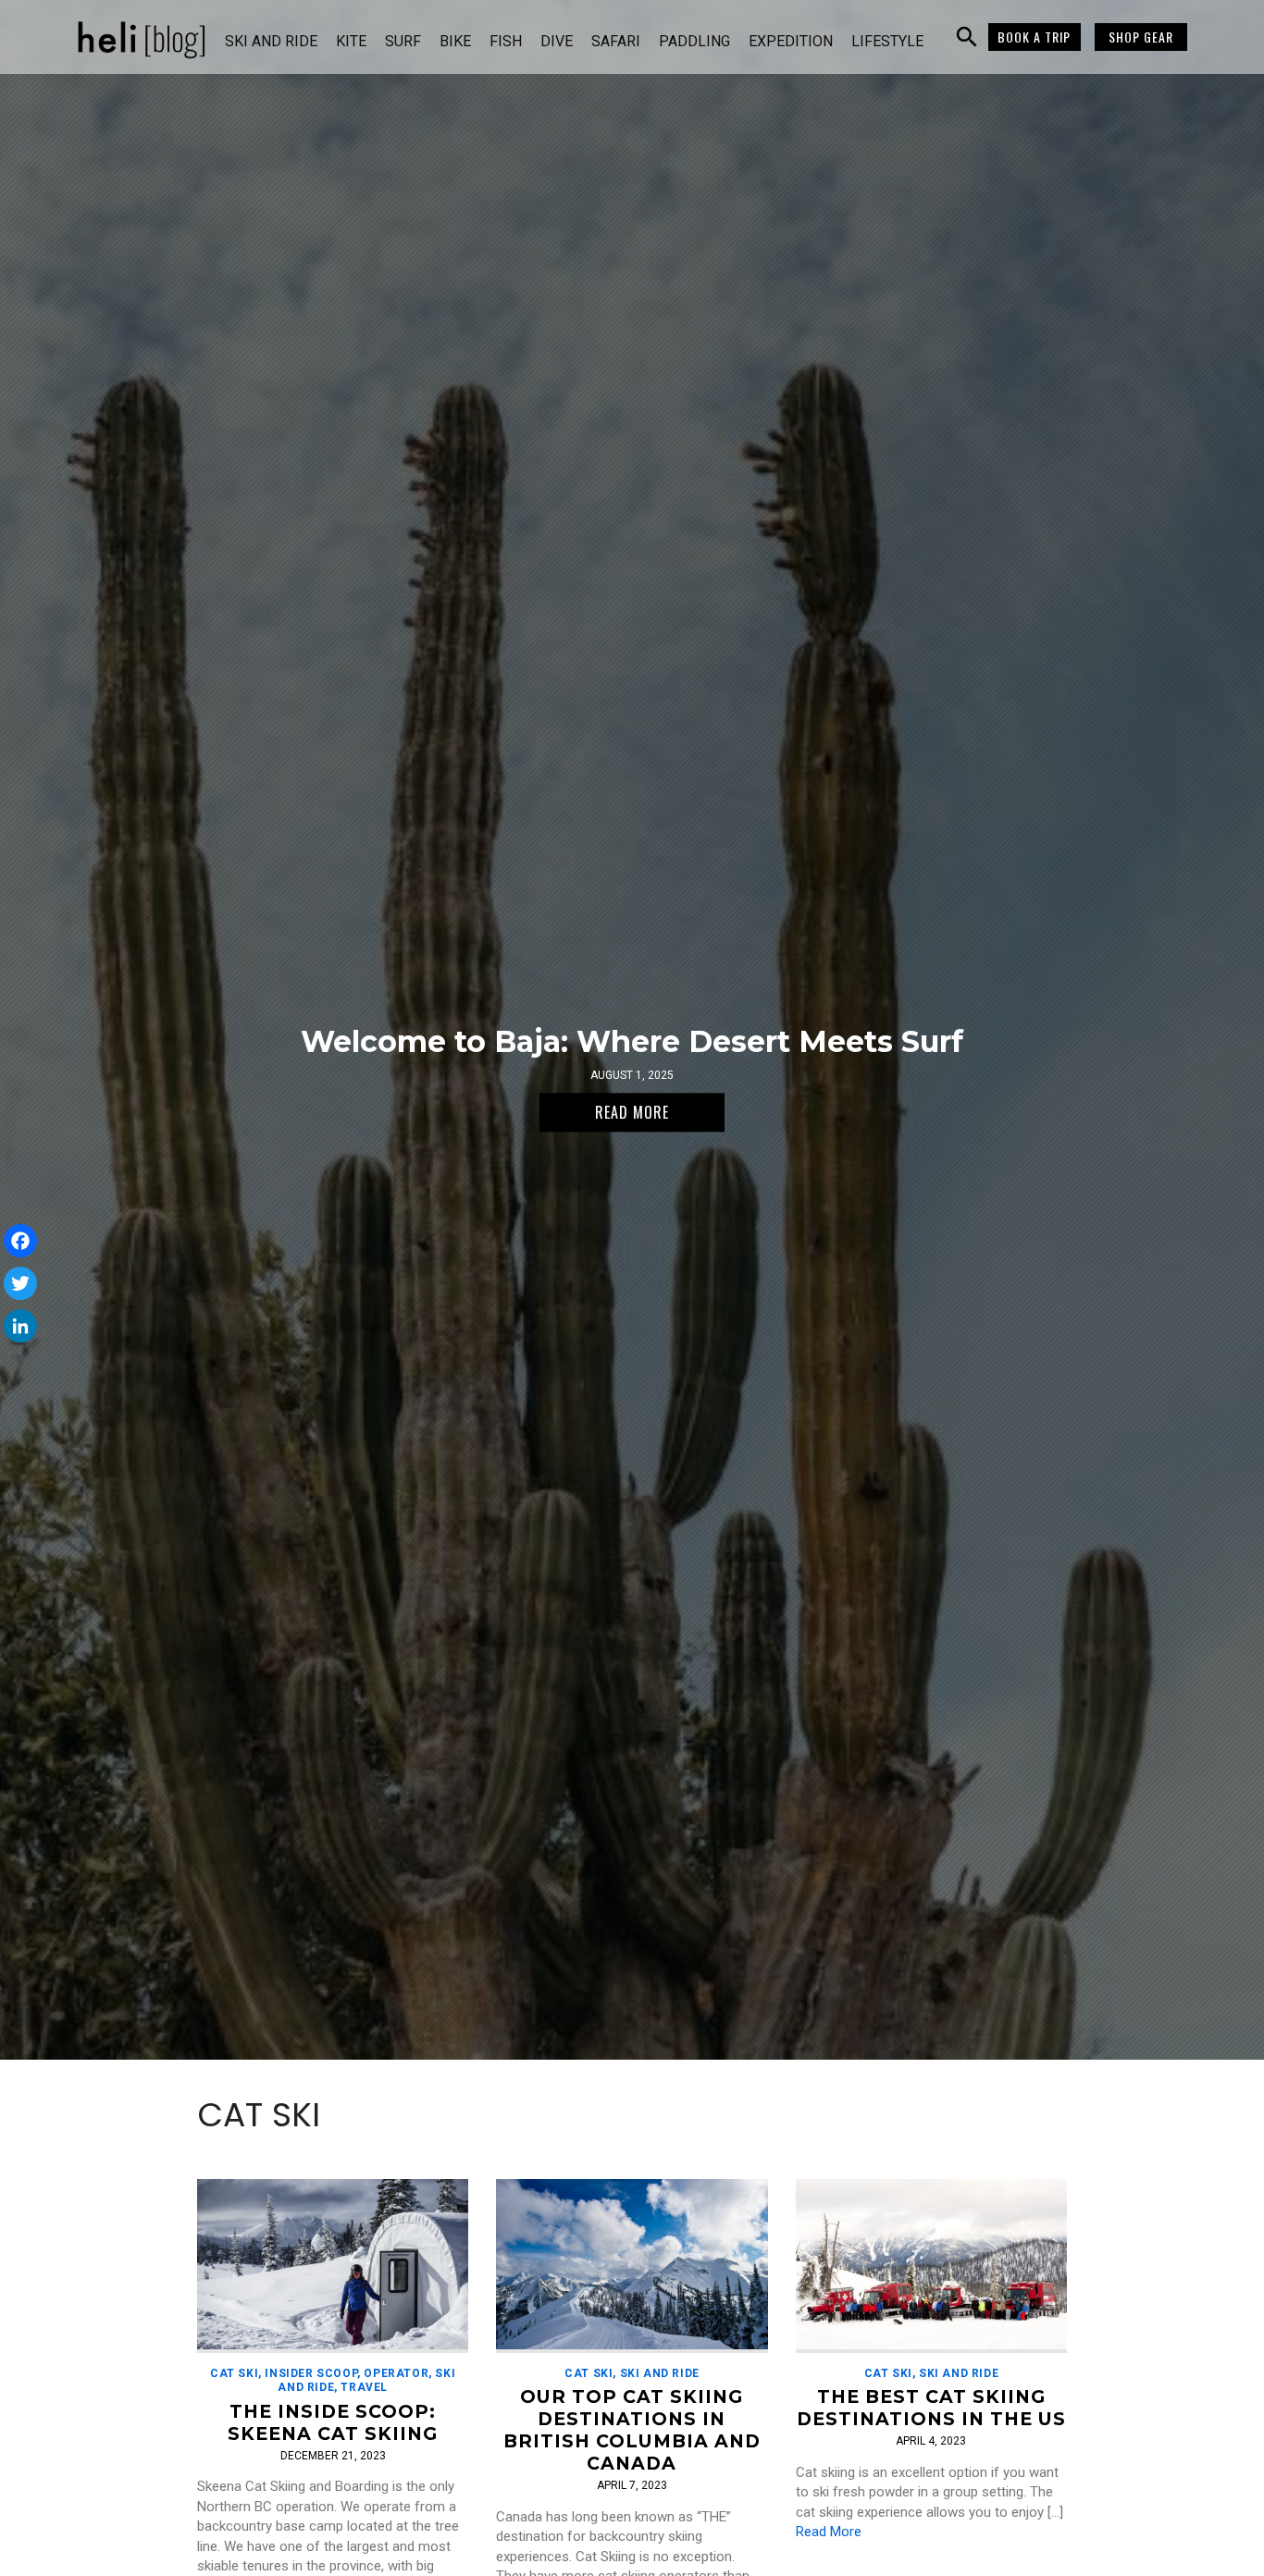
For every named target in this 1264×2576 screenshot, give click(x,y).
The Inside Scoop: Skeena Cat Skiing (333, 2422)
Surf (403, 41)
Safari (616, 41)
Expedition (791, 41)
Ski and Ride (271, 41)
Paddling (694, 41)
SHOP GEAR (1141, 37)
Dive (557, 41)
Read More (829, 2532)
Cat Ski (234, 2373)
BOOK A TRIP (1034, 37)
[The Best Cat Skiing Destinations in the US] (931, 2266)
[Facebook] (20, 1241)
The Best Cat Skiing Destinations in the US (931, 2408)
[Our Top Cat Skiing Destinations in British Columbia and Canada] (632, 2266)
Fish (506, 41)
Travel (364, 2387)
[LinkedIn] (20, 1326)
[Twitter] (20, 1283)
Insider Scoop (311, 2373)
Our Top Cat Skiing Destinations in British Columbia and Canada (632, 2430)
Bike (455, 41)
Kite (351, 41)
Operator (396, 2373)
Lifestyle (887, 41)
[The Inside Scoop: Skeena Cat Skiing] (333, 2266)
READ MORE (632, 1112)
